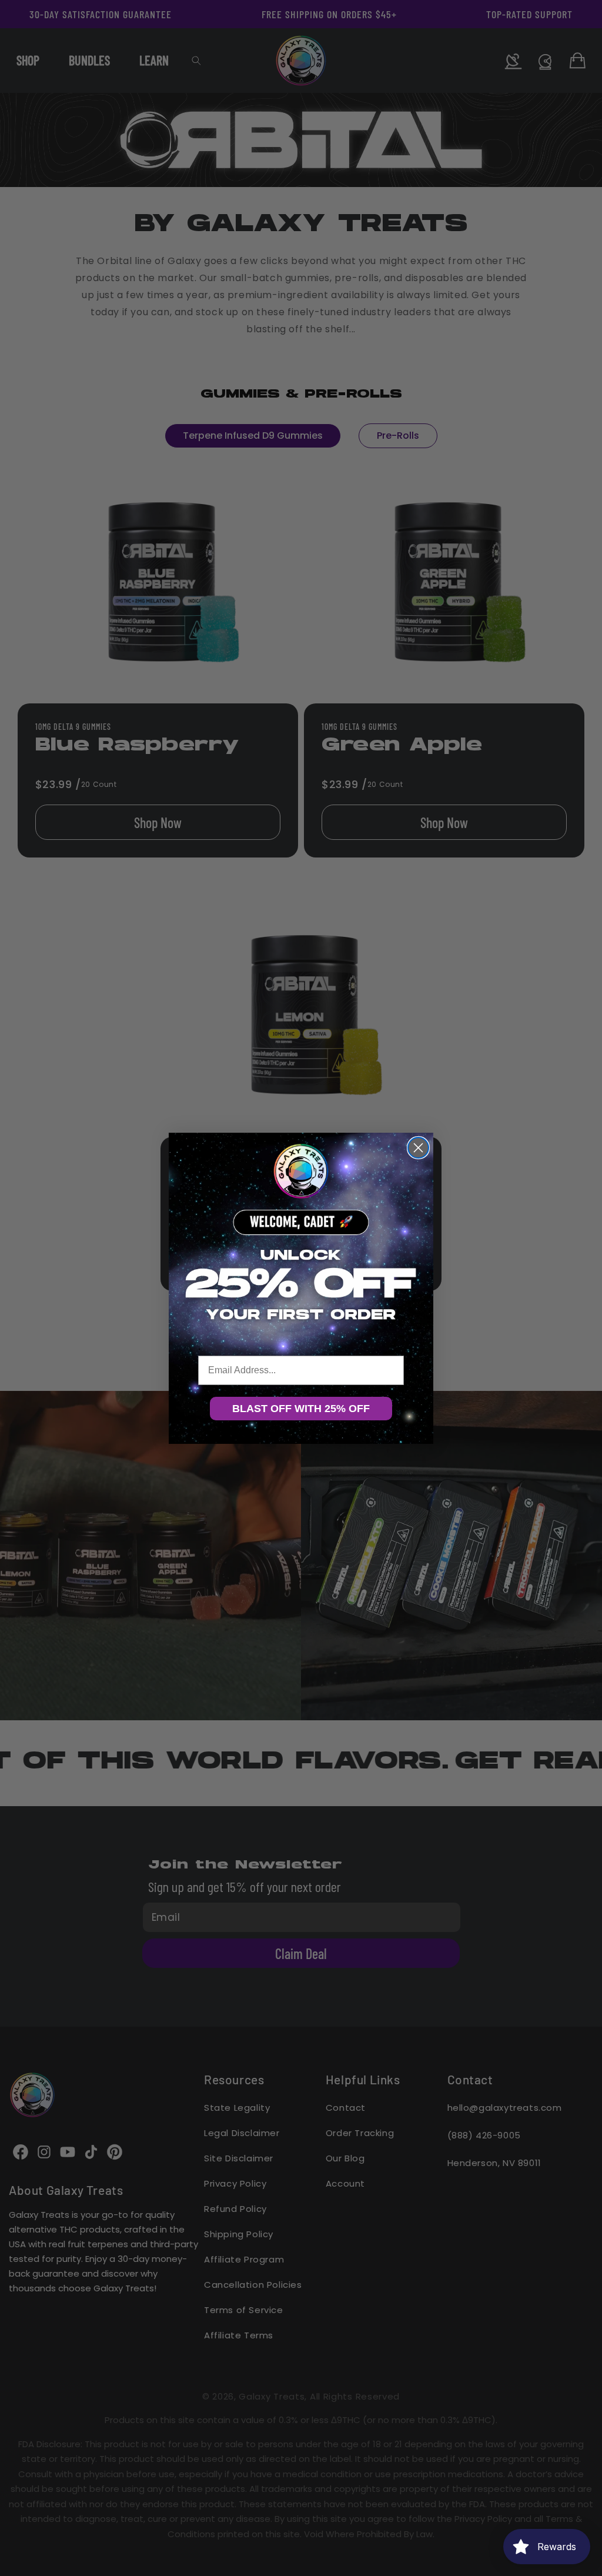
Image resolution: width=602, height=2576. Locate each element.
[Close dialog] (418, 1148)
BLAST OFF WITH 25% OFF (301, 1409)
